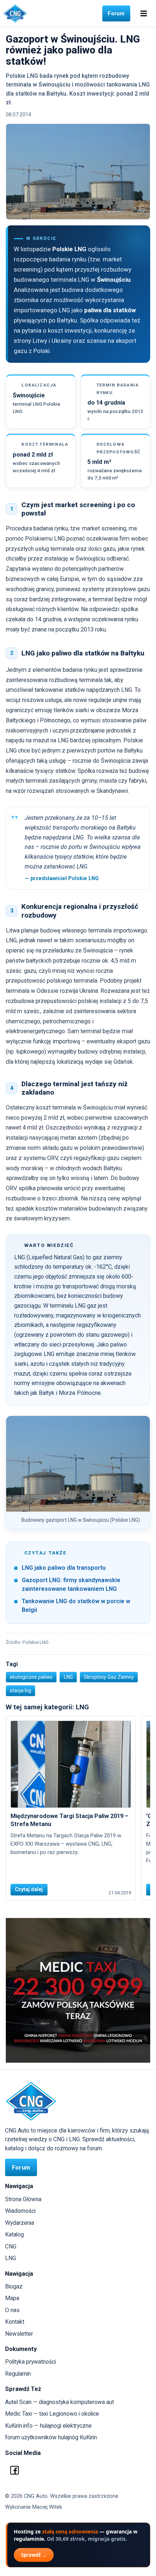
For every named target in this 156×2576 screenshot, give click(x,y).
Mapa (12, 2298)
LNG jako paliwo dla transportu (64, 1568)
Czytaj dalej (29, 1889)
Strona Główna (23, 2199)
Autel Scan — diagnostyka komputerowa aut (59, 2402)
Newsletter (19, 2334)
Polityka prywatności (30, 2362)
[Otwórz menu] (144, 13)
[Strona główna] (15, 13)
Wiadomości (20, 2211)
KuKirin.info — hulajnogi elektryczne (48, 2426)
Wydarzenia (20, 2223)
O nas (12, 2310)
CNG (11, 2246)
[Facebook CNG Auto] (15, 2470)
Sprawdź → (34, 2555)
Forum (116, 13)
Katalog (15, 2234)
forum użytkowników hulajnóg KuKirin (51, 2437)
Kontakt (15, 2322)
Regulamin (18, 2374)
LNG (11, 2258)
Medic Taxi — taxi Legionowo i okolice (52, 2414)
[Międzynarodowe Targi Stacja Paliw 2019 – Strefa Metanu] (71, 1764)
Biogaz (14, 2286)
